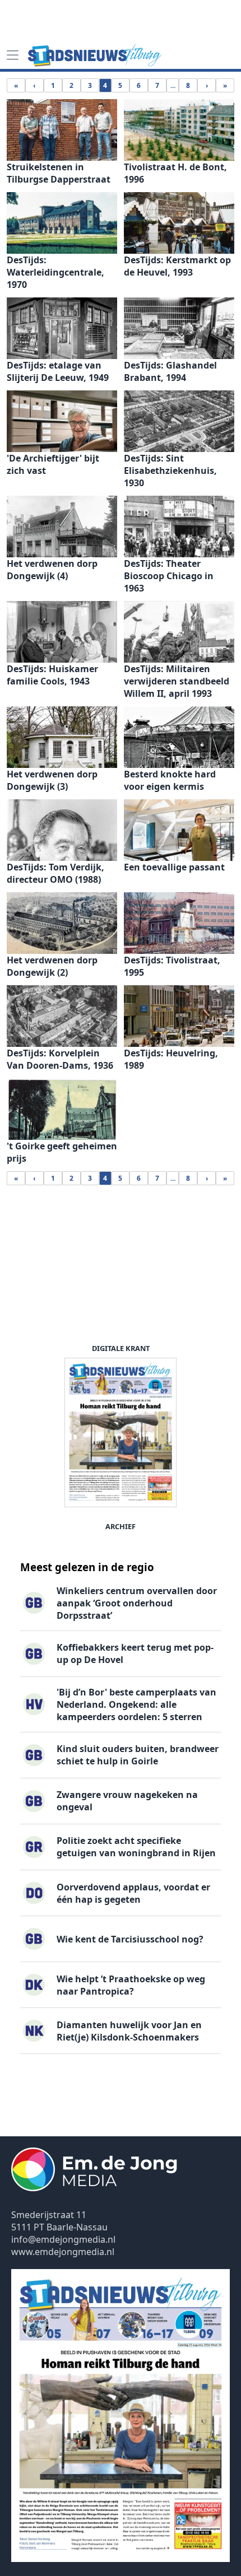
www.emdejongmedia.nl (63, 2252)
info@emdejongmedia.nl (63, 2239)
